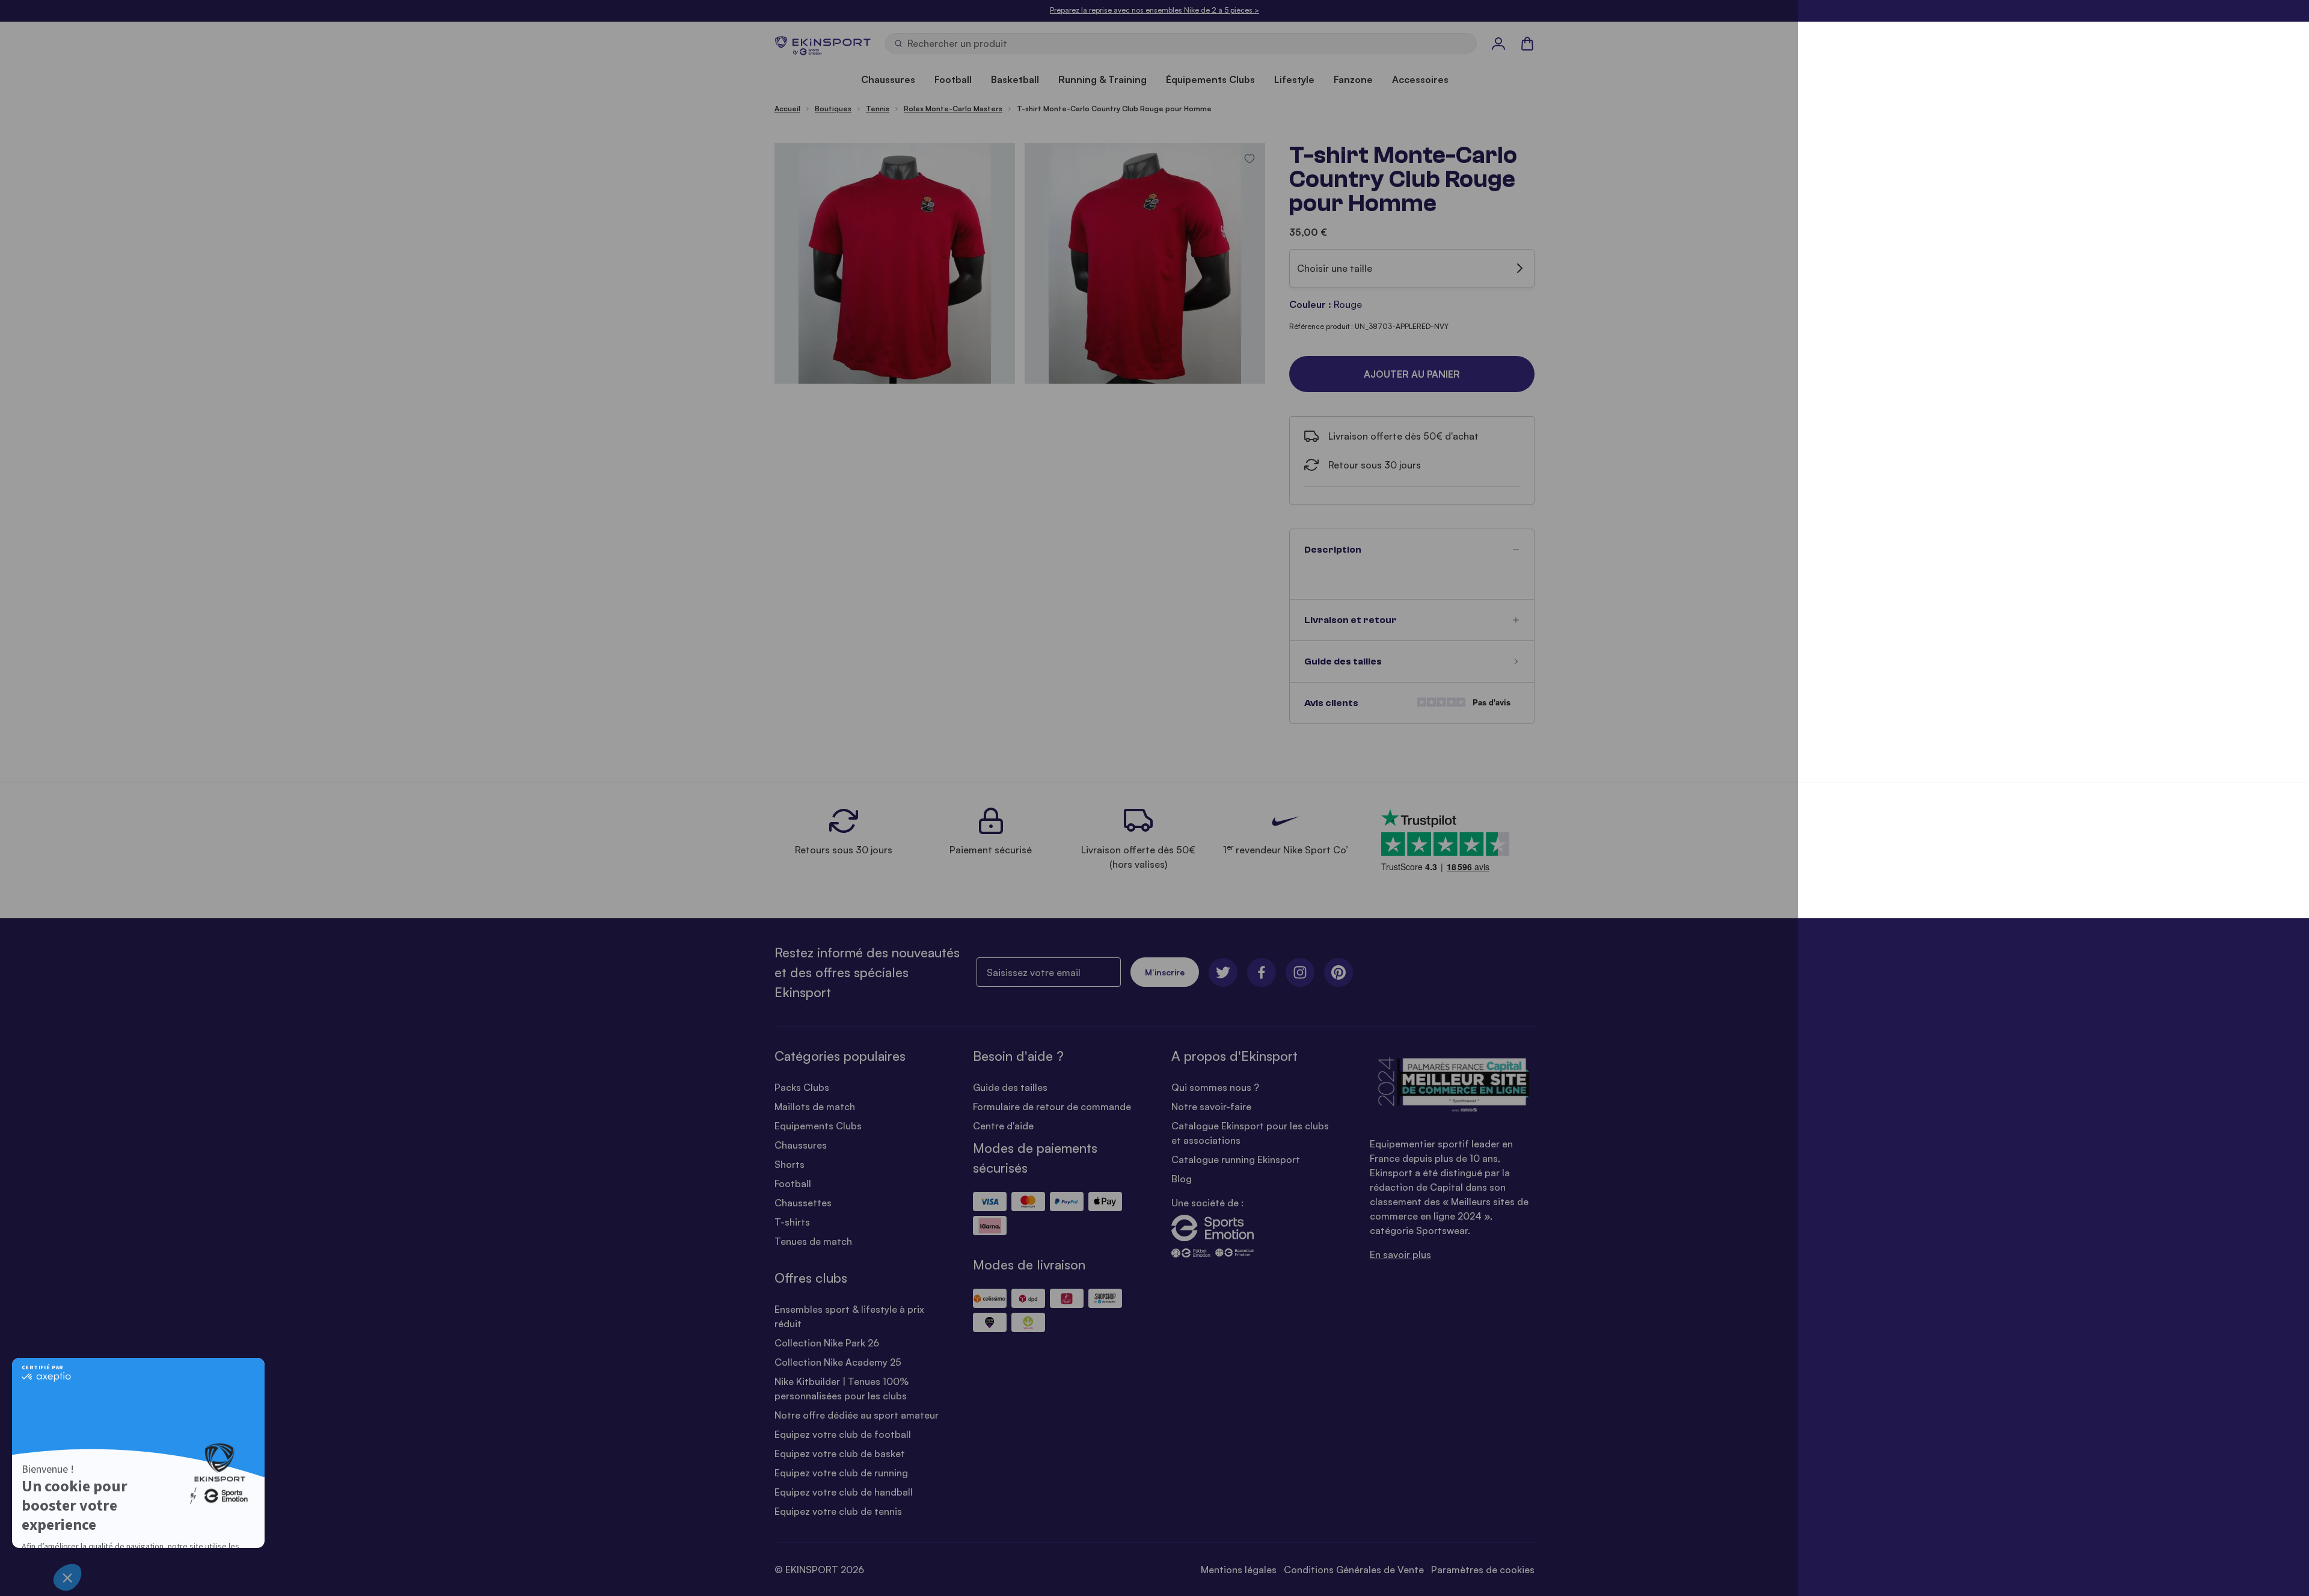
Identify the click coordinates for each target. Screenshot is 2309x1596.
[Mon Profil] (1498, 43)
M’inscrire (1165, 972)
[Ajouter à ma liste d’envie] (1250, 159)
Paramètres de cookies (1483, 1570)
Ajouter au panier (1412, 374)
